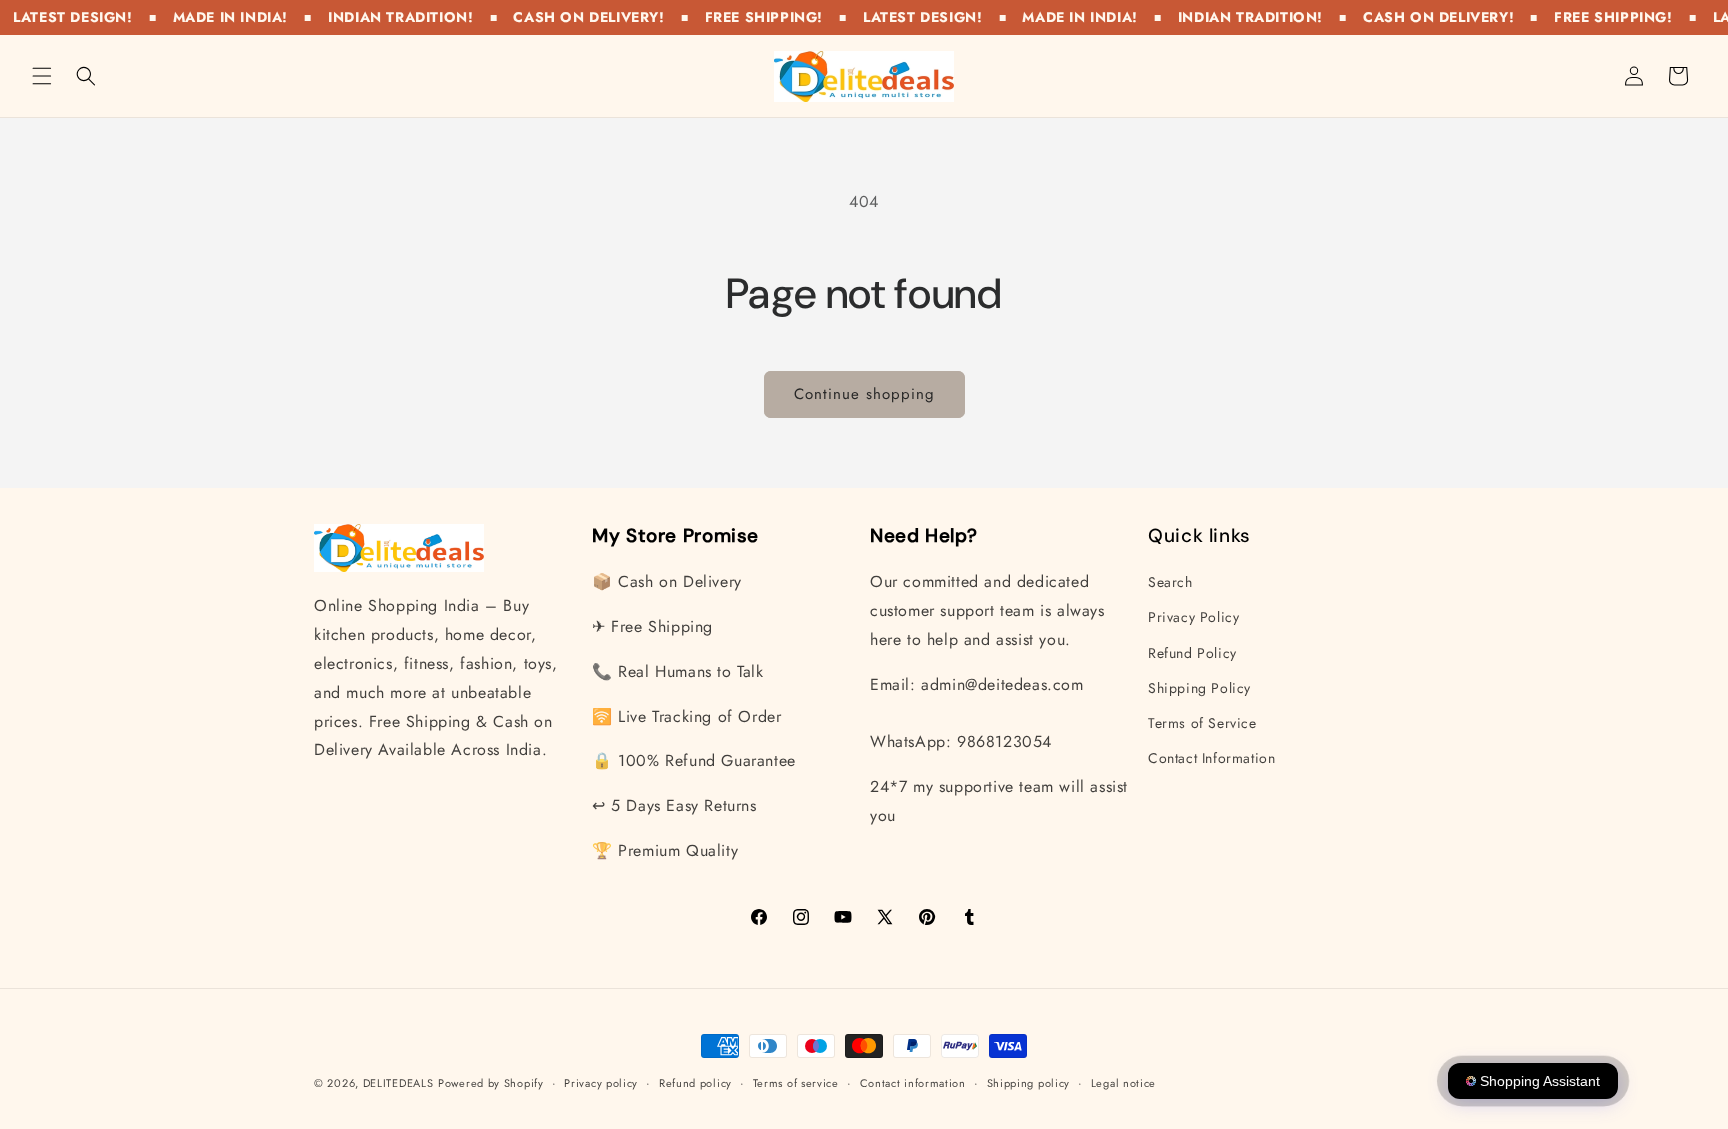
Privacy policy (601, 1083)
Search (1170, 582)
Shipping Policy (1199, 688)
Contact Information (1211, 758)
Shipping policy (1029, 1083)
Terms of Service (1202, 723)
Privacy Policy (1193, 617)
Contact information (913, 1083)
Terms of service (796, 1083)
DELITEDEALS (398, 1083)
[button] (42, 76)
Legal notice (1123, 1083)
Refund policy (695, 1083)
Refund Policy (1192, 653)
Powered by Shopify (491, 1083)
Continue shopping (864, 394)
